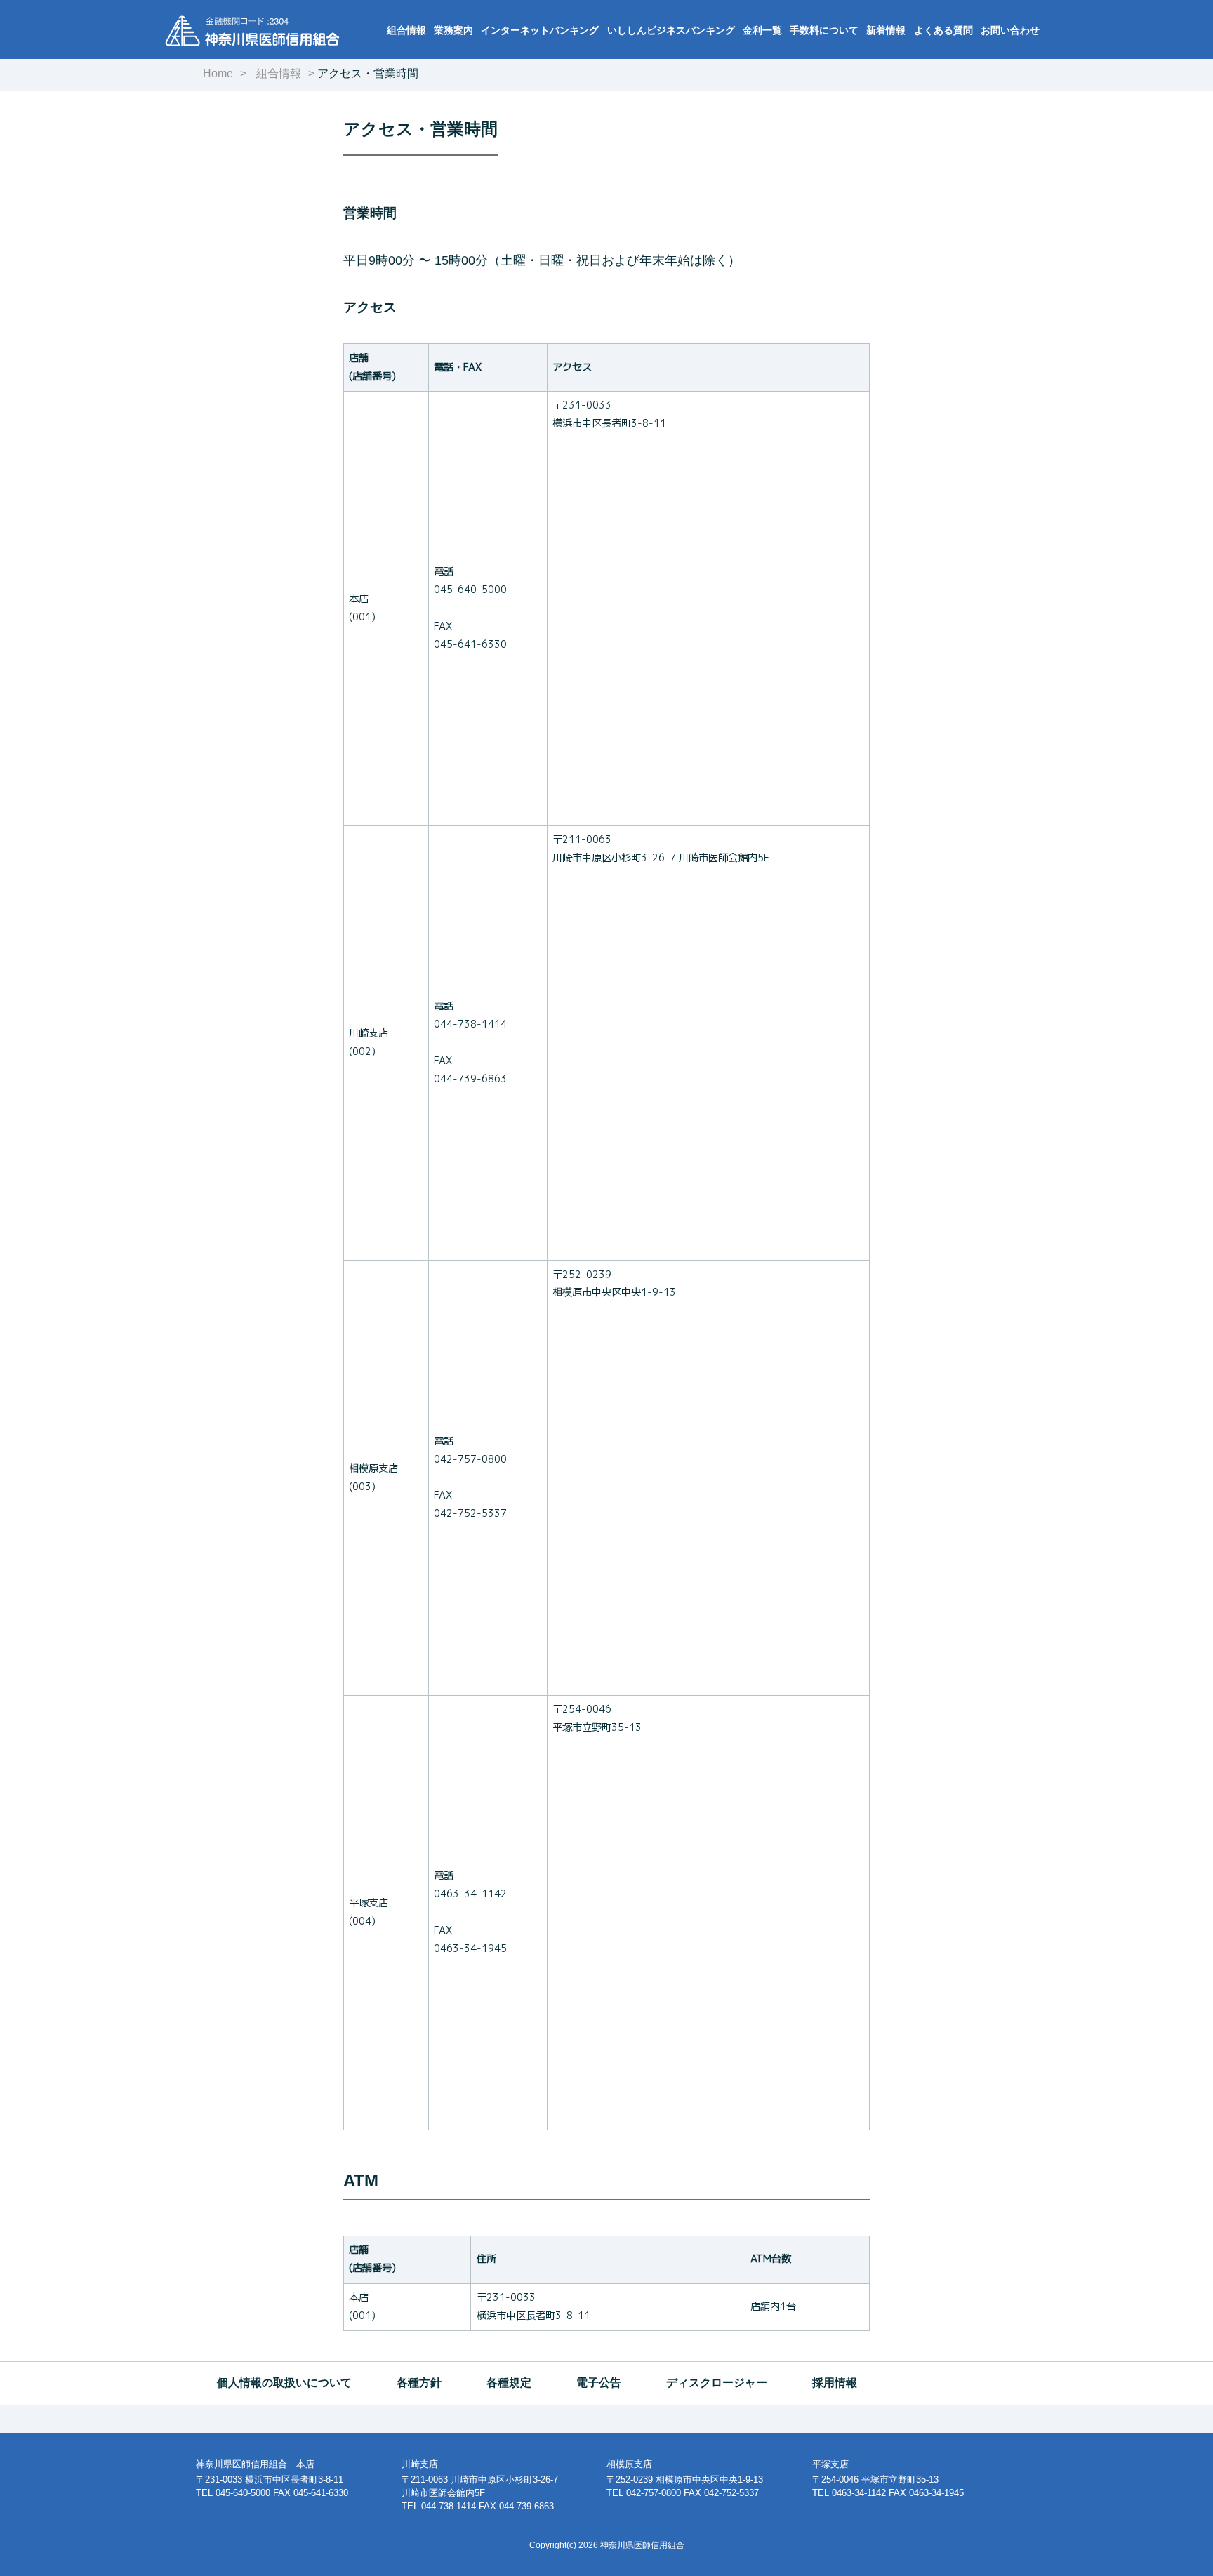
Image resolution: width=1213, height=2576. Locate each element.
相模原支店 (629, 2464)
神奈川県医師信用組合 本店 (255, 2464)
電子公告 (599, 2383)
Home (218, 73)
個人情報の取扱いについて (284, 2383)
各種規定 (509, 2383)
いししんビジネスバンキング (671, 30)
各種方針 (419, 2383)
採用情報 (835, 2383)
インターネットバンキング (540, 30)
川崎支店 (420, 2464)
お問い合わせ (1010, 30)
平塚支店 (830, 2464)
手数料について (824, 30)
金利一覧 (762, 30)
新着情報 (886, 30)
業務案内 (453, 30)
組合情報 (406, 30)
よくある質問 (943, 30)
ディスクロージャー (717, 2383)
